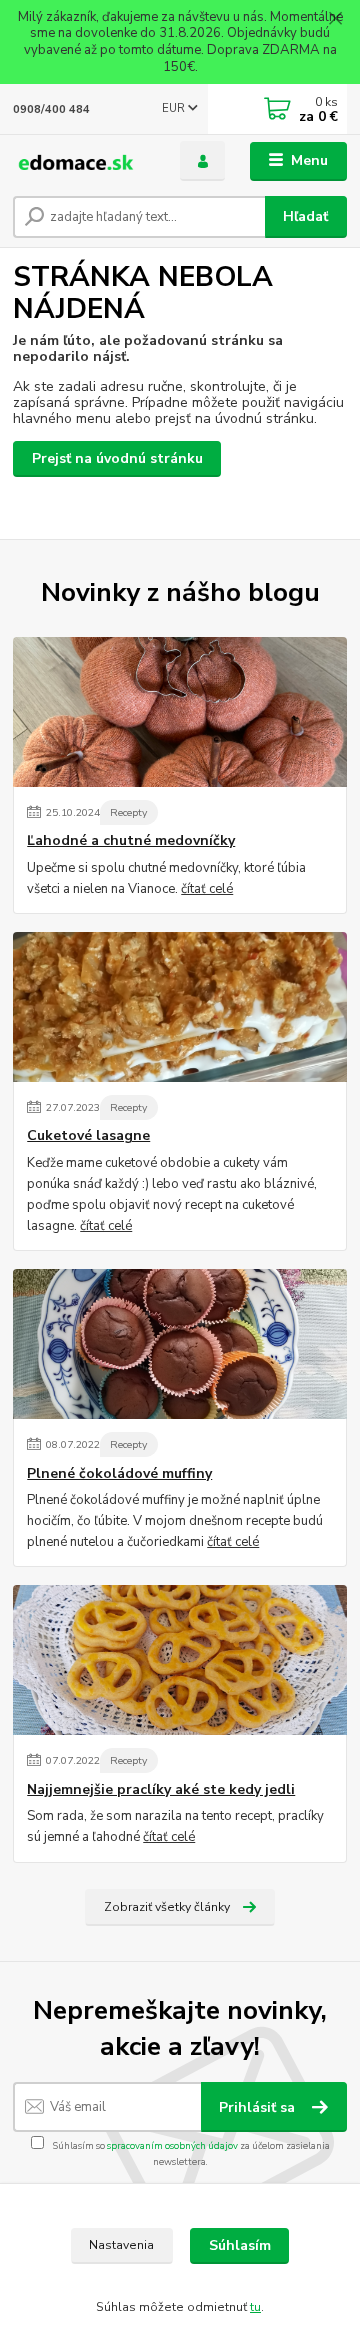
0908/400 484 (51, 109)
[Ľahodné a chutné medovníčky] (180, 712)
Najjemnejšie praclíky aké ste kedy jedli (161, 1790)
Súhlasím (240, 2245)
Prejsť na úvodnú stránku (117, 458)
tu (255, 2307)
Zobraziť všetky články (167, 1907)
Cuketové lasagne (88, 1136)
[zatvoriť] (335, 20)
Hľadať (305, 216)
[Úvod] (82, 161)
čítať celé (207, 889)
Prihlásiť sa (259, 2107)
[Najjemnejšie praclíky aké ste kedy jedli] (180, 1660)
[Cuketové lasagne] (180, 1007)
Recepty (128, 812)
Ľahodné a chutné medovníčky (131, 841)
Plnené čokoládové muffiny (119, 1474)
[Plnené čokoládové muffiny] (180, 1344)
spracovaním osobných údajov (172, 2145)
